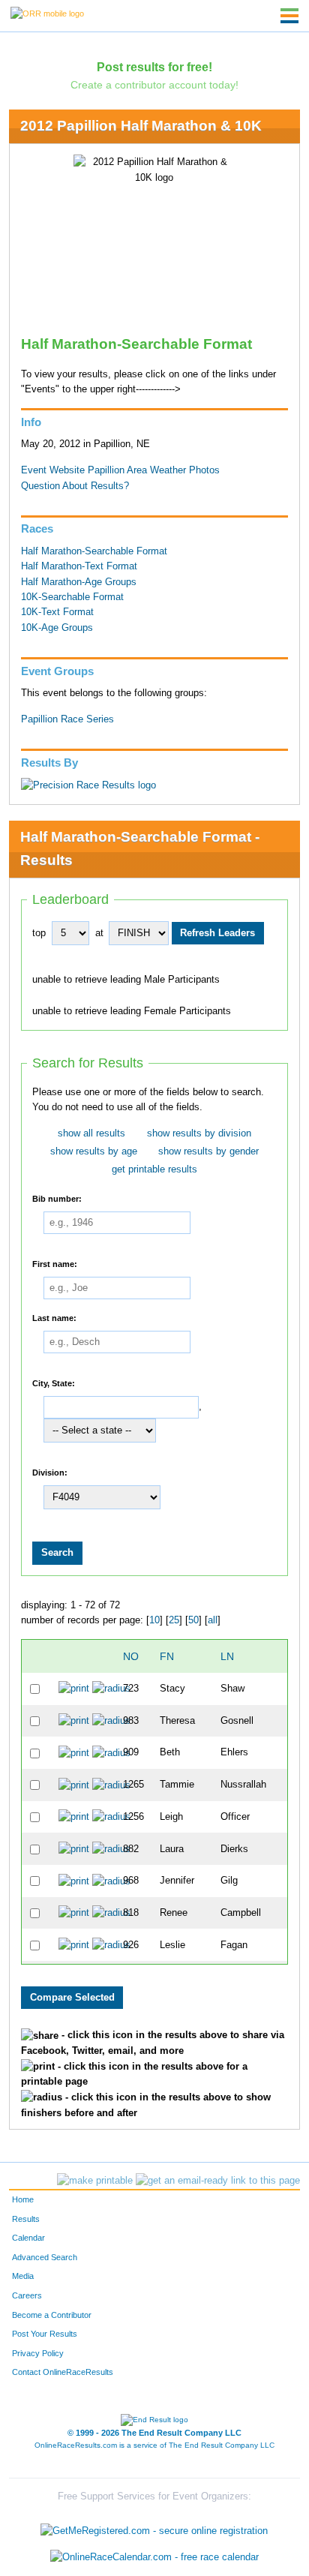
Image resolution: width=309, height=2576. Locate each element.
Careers (27, 2295)
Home (23, 2199)
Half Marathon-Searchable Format (94, 551)
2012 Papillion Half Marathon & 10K (141, 126)
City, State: (54, 1383)
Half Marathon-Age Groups (79, 582)
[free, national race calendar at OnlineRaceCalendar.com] (154, 2558)
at (99, 933)
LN (227, 1656)
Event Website (53, 470)
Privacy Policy (38, 2353)
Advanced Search (45, 2257)
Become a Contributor (52, 2315)
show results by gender (208, 1151)
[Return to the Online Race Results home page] (47, 13)
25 (174, 1620)
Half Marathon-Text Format (79, 566)
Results (26, 2219)
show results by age (94, 1151)
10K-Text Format (57, 612)
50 (193, 1620)
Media (23, 2276)
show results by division (199, 1133)
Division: (50, 1473)
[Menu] (289, 16)
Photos (204, 470)
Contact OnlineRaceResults (63, 2372)
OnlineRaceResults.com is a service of (154, 2445)
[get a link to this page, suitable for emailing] (218, 2181)
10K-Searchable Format (72, 597)
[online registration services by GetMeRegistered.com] (154, 2527)
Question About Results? (75, 486)
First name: (55, 1264)
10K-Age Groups (57, 628)
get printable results (154, 1169)
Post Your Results (45, 2334)
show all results (91, 1133)
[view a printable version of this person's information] (74, 1689)
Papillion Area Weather (137, 470)
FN (167, 1656)
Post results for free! (154, 67)
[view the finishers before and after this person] (111, 1689)
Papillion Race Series (67, 719)
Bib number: (57, 1199)
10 (154, 1620)
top (39, 933)
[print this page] (95, 2181)
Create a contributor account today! (154, 85)
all (213, 1620)
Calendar (28, 2238)
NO (131, 1656)
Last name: (54, 1318)
